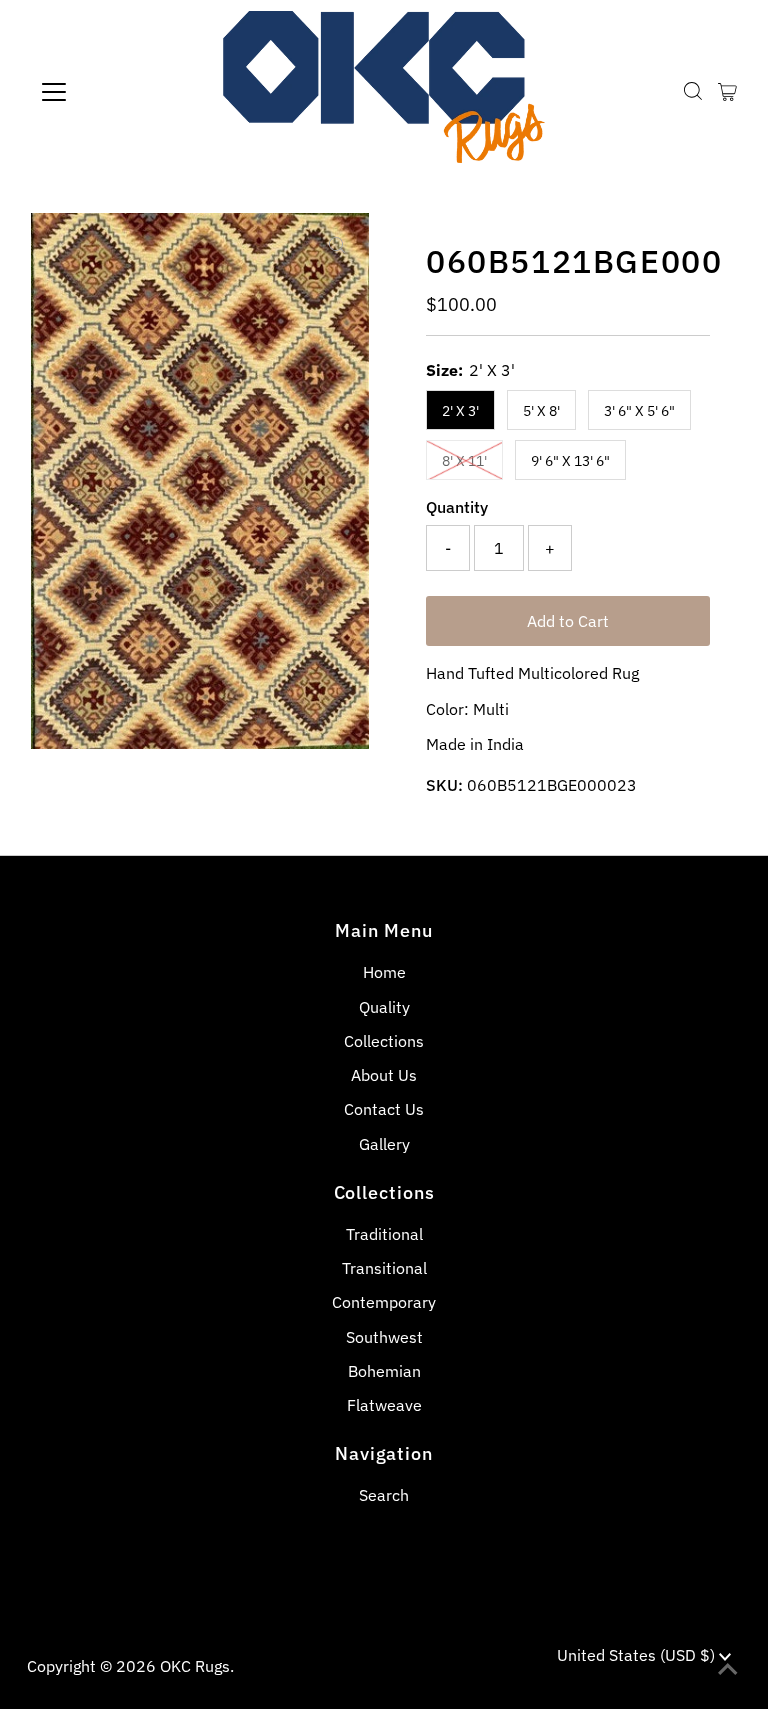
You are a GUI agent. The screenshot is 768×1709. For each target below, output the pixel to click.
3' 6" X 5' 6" (639, 411)
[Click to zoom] (337, 245)
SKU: (444, 785)
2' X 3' (460, 411)
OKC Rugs (195, 1666)
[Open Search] (693, 91)
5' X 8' (541, 411)
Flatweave (384, 1405)
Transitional (384, 1268)
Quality (384, 1007)
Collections (384, 1041)
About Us (384, 1075)
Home (384, 972)
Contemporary (384, 1302)
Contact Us (384, 1109)
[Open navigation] (113, 92)
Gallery (384, 1144)
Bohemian (384, 1371)
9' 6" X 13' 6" (570, 461)
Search (384, 1495)
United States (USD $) (638, 1655)
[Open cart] (727, 92)
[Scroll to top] (728, 1669)
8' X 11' (464, 461)
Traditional (384, 1234)
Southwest (384, 1337)
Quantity (457, 507)
